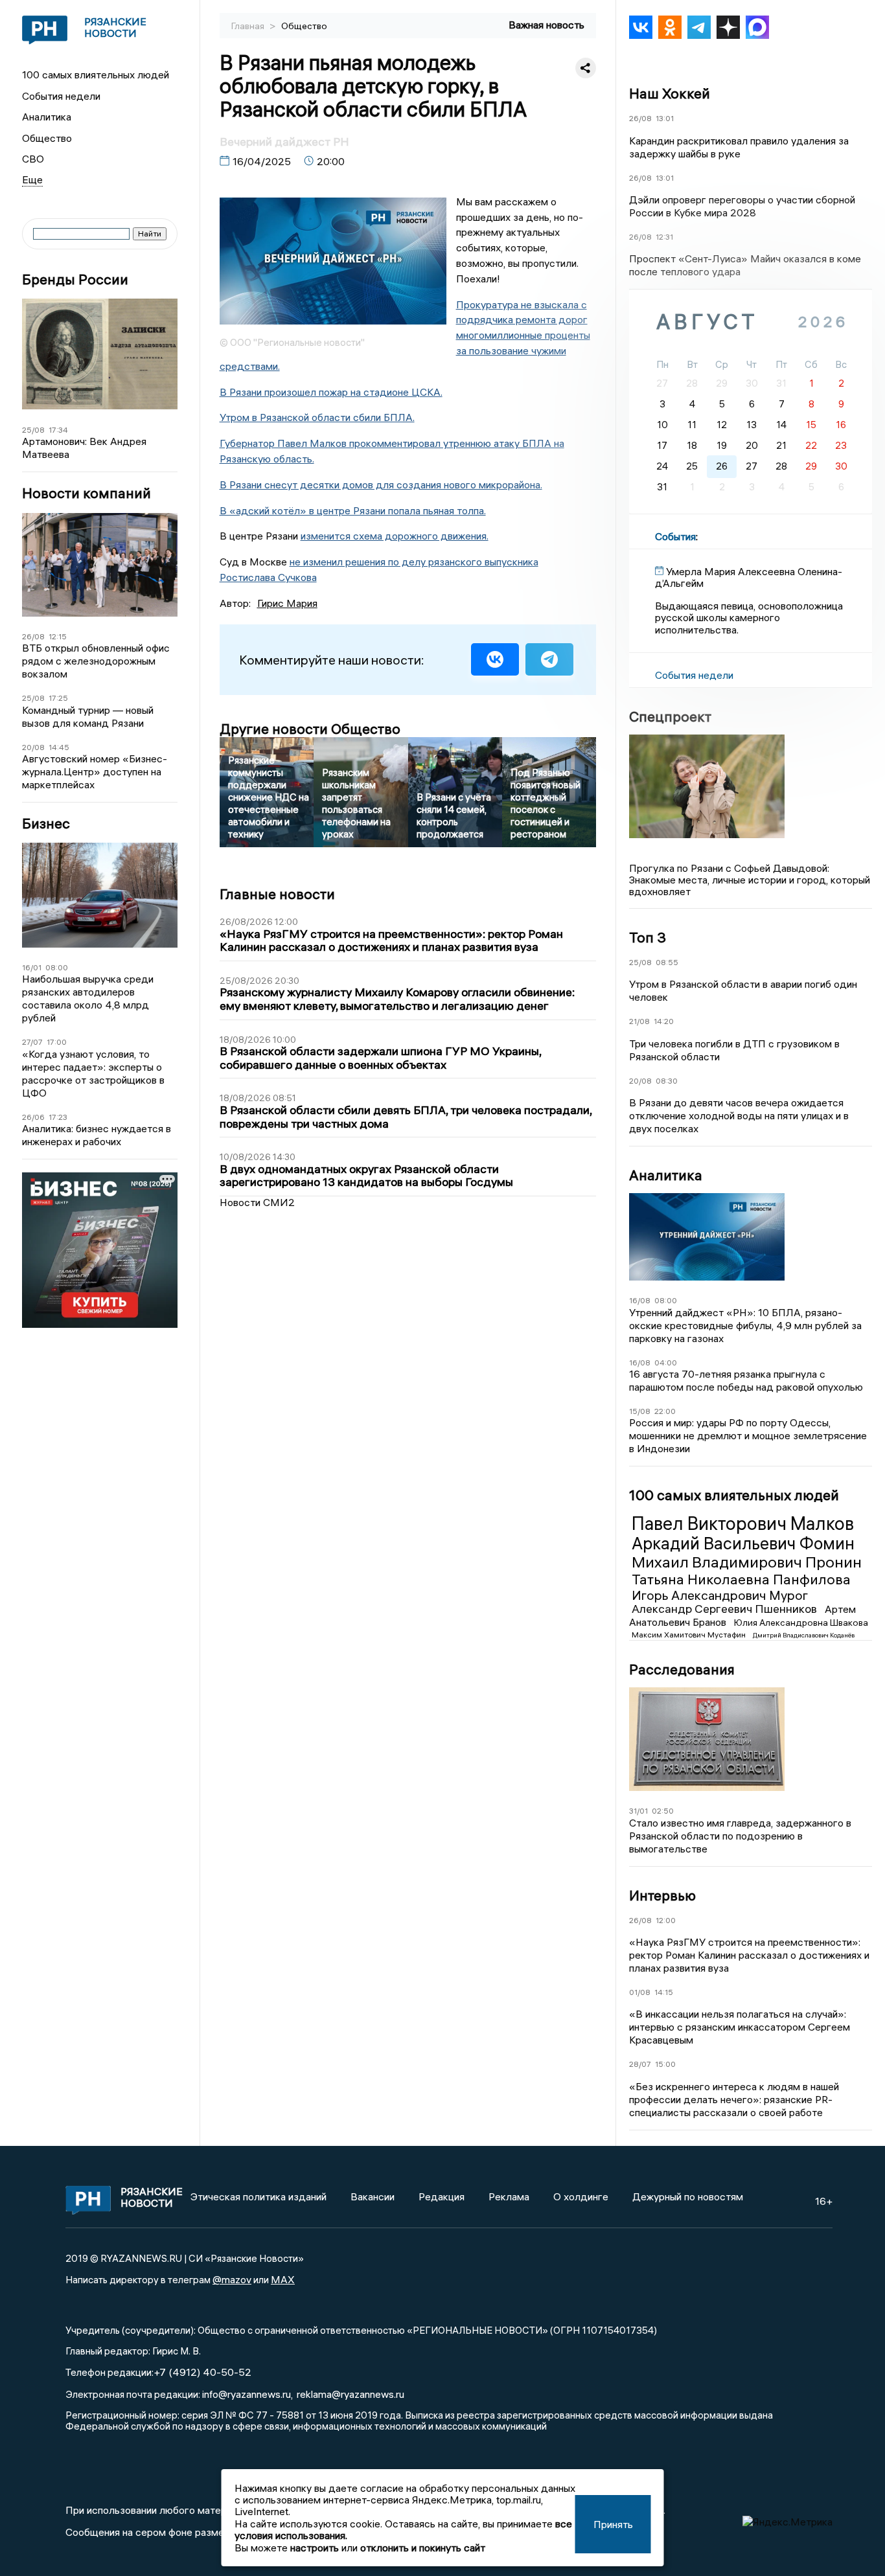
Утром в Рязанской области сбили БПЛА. (317, 417)
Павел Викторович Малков (743, 1523)
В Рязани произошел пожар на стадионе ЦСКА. (331, 392)
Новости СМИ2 (257, 1202)
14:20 (664, 1021)
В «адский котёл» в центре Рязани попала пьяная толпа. (353, 510)
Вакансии (373, 2196)
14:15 (664, 1992)
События (675, 536)
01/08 (640, 1992)
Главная (249, 26)
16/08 (640, 1300)
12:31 (664, 237)
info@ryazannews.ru (247, 2394)
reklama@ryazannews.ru (351, 2394)
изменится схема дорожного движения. (395, 536)
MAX (283, 2279)
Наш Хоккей (670, 93)
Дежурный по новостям (688, 2196)
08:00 (57, 967)
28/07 (640, 2064)
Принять (613, 2524)
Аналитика (47, 117)
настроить (315, 2548)
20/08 (33, 747)
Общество (47, 138)
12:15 (58, 636)
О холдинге (581, 2196)
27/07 (32, 1042)
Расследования (682, 1669)
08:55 (667, 962)
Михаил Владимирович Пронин (747, 1562)
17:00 (57, 1042)
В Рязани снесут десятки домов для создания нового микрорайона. (381, 484)
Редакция (442, 2196)
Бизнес (46, 824)
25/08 (33, 430)
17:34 (58, 430)
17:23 (58, 1117)
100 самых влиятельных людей (96, 74)
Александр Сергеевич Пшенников (726, 1609)
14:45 (59, 747)
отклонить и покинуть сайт (423, 2548)
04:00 (666, 1362)
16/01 (32, 967)
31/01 (638, 1811)
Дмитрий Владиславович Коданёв (804, 1635)
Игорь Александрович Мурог (720, 1595)
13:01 (665, 118)
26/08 (33, 636)
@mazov (232, 2279)
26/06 (33, 1117)
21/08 (639, 1021)
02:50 (663, 1811)
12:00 (666, 1920)
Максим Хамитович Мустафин (690, 1635)
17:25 (58, 698)
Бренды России (75, 279)
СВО (33, 159)
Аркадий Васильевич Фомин (743, 1544)
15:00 (665, 2064)
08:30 (667, 1081)
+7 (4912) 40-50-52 (202, 2372)
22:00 (665, 1411)
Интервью (662, 1895)
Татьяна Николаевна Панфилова (741, 1579)
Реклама (509, 2196)
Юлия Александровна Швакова (801, 1623)
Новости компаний (86, 493)
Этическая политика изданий (259, 2196)
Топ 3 (648, 937)
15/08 (640, 1411)
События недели (61, 96)
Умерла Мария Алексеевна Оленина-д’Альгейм (749, 577)
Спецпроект (670, 716)
